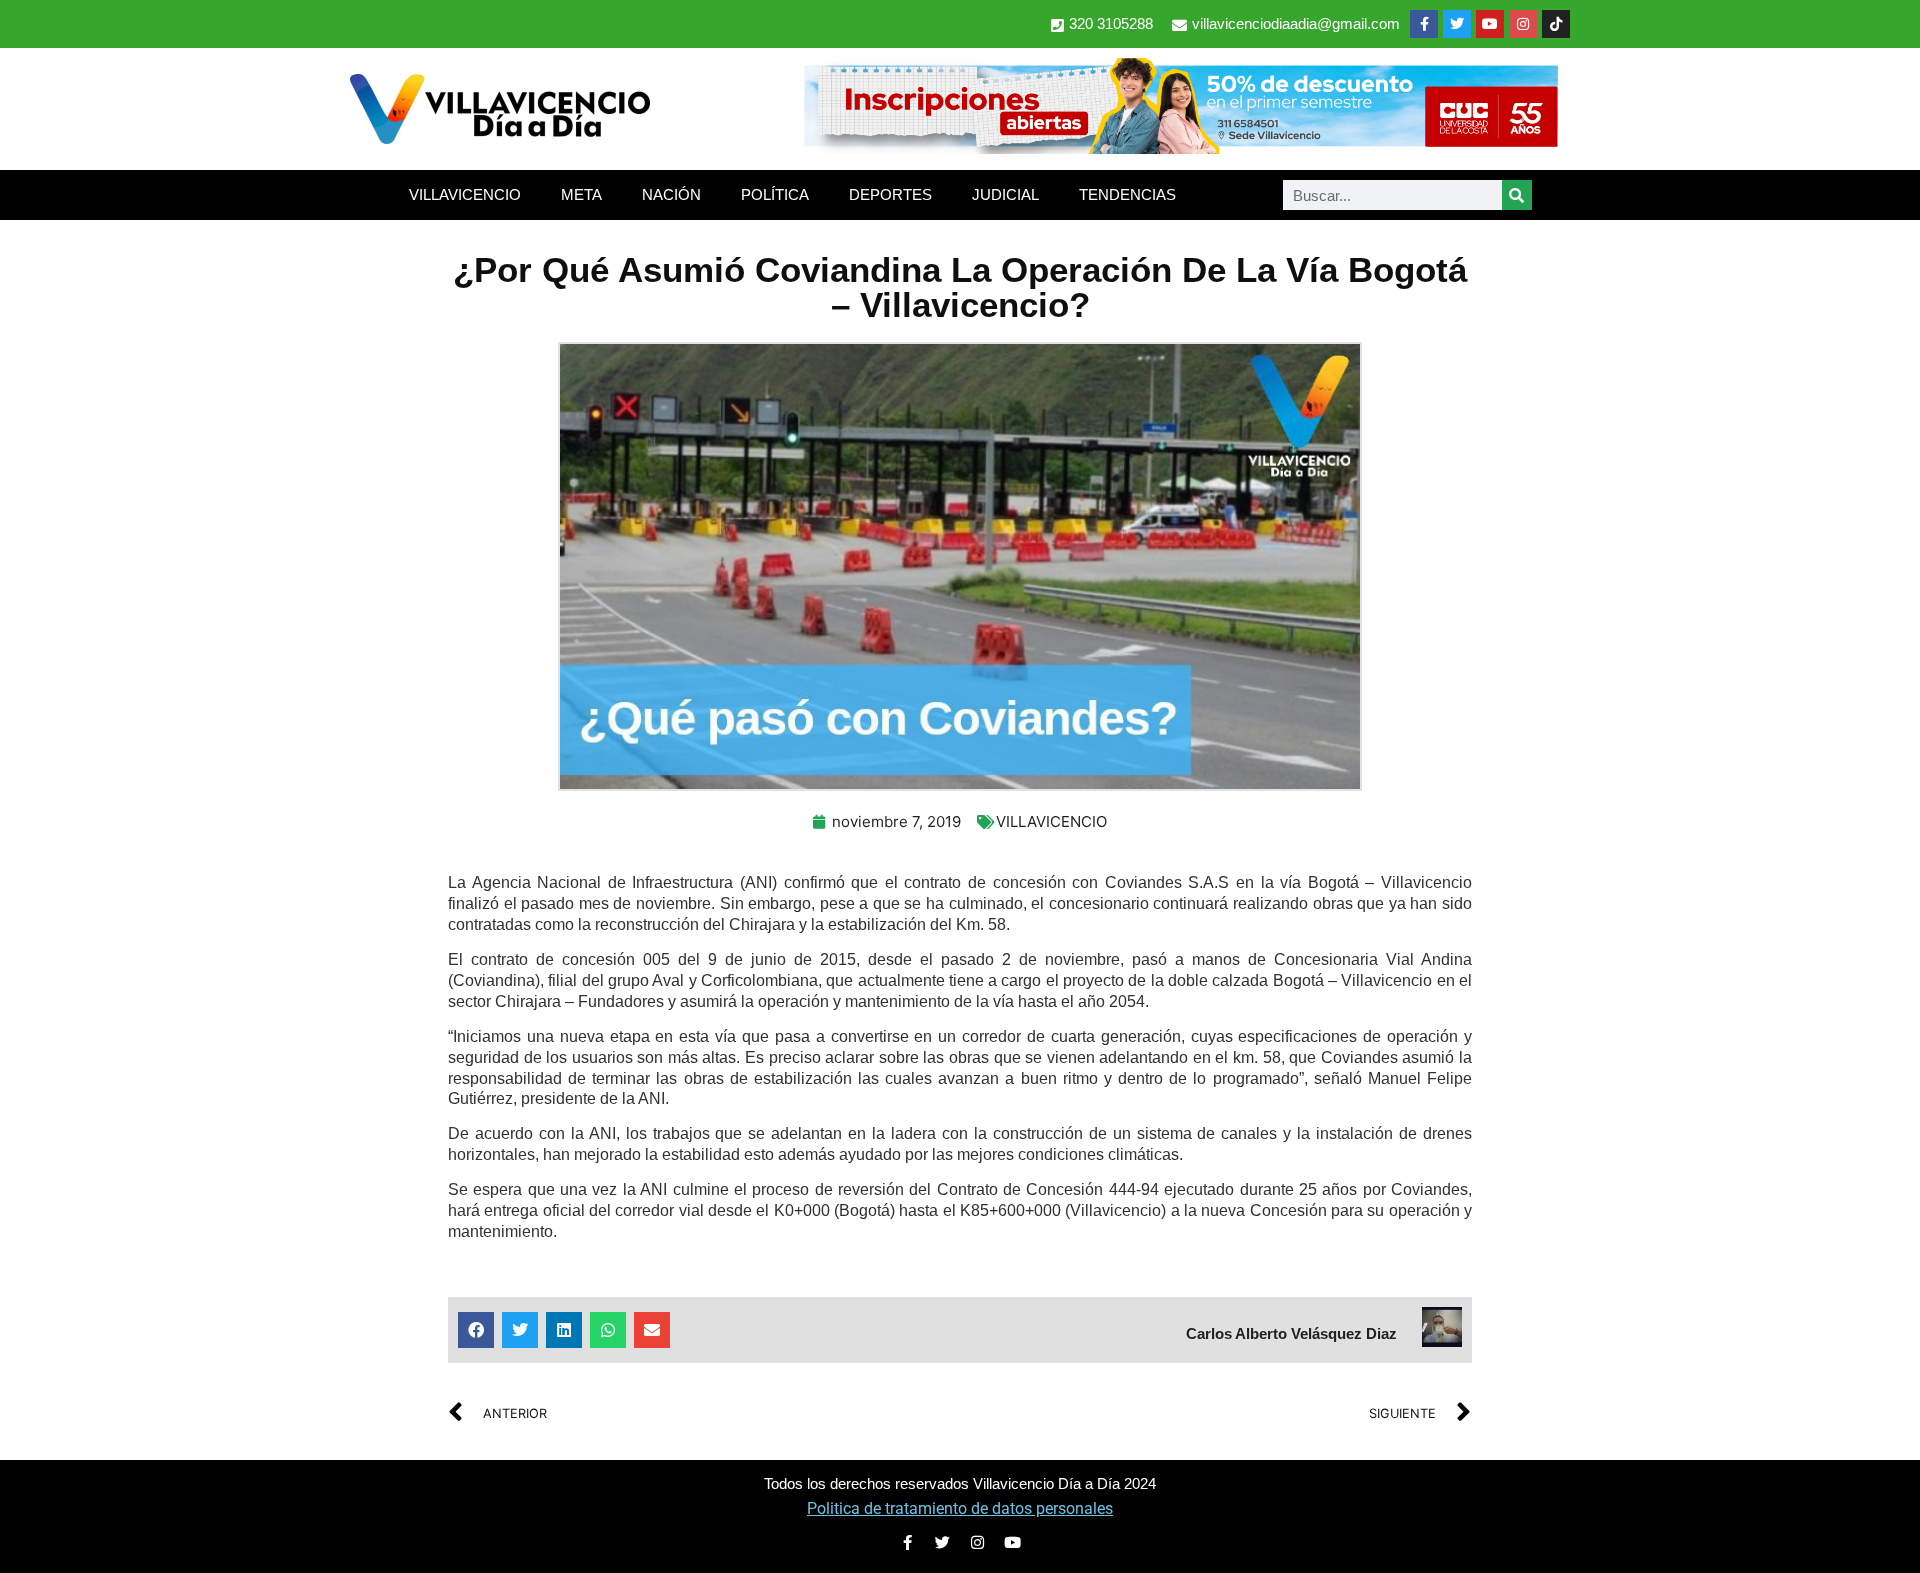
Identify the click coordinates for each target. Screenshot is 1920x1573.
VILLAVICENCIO (465, 194)
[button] (476, 1330)
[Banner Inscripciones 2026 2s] (1180, 148)
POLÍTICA (775, 194)
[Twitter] (1457, 24)
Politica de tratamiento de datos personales (960, 1508)
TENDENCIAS (1127, 194)
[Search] (1517, 195)
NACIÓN (671, 194)
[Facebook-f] (1424, 24)
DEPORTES (890, 194)
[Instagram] (1523, 24)
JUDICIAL (1005, 194)
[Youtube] (1490, 24)
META (581, 194)
